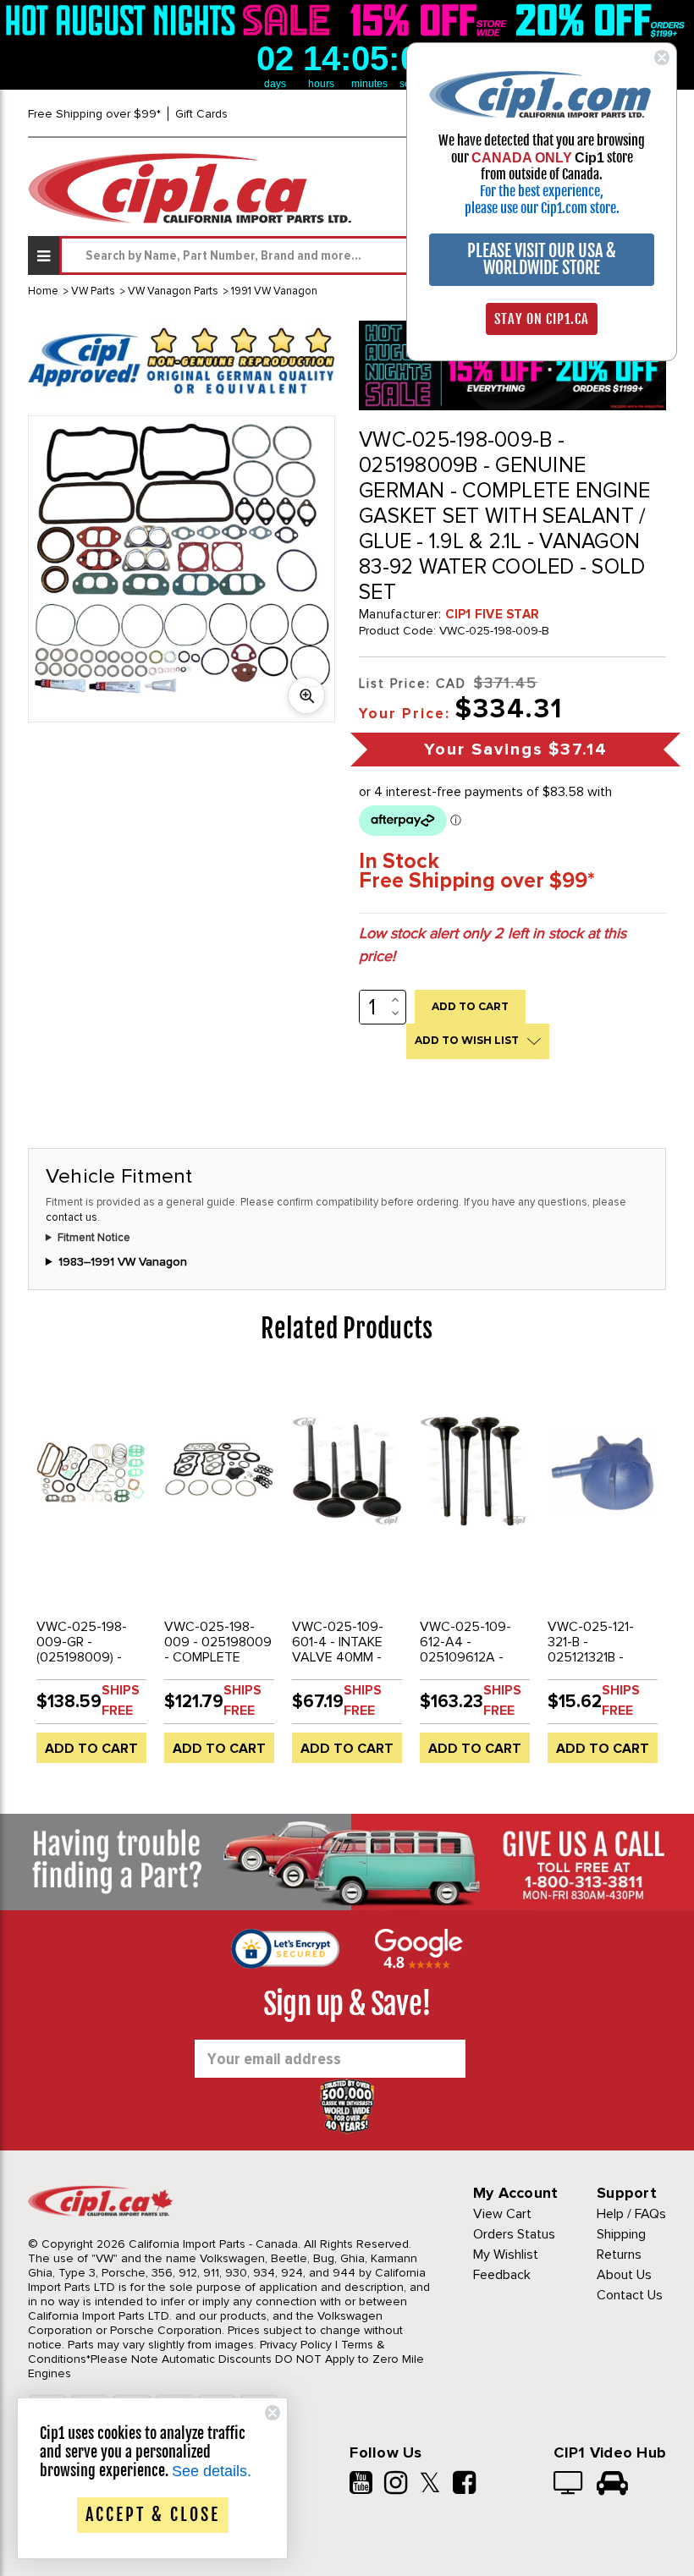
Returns (619, 2255)
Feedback (502, 2275)
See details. (212, 2471)
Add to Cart (91, 1749)
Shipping (621, 2234)
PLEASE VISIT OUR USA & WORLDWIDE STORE (542, 259)
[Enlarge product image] (306, 695)
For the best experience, (542, 191)
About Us (624, 2275)
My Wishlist (506, 2255)
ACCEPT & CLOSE (153, 2515)
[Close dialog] (662, 58)
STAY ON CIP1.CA (542, 319)
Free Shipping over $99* (94, 114)
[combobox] (363, 255)
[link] (171, 20)
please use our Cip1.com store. (542, 208)
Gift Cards (201, 114)
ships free (121, 1700)
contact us (72, 1217)
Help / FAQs (631, 2214)
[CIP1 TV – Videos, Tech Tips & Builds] (569, 2485)
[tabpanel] (92, 1575)
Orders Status (514, 2234)
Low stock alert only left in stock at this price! (493, 945)
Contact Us (630, 2295)
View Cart (502, 2214)
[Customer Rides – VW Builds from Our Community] (612, 2485)
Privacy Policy (296, 2345)
